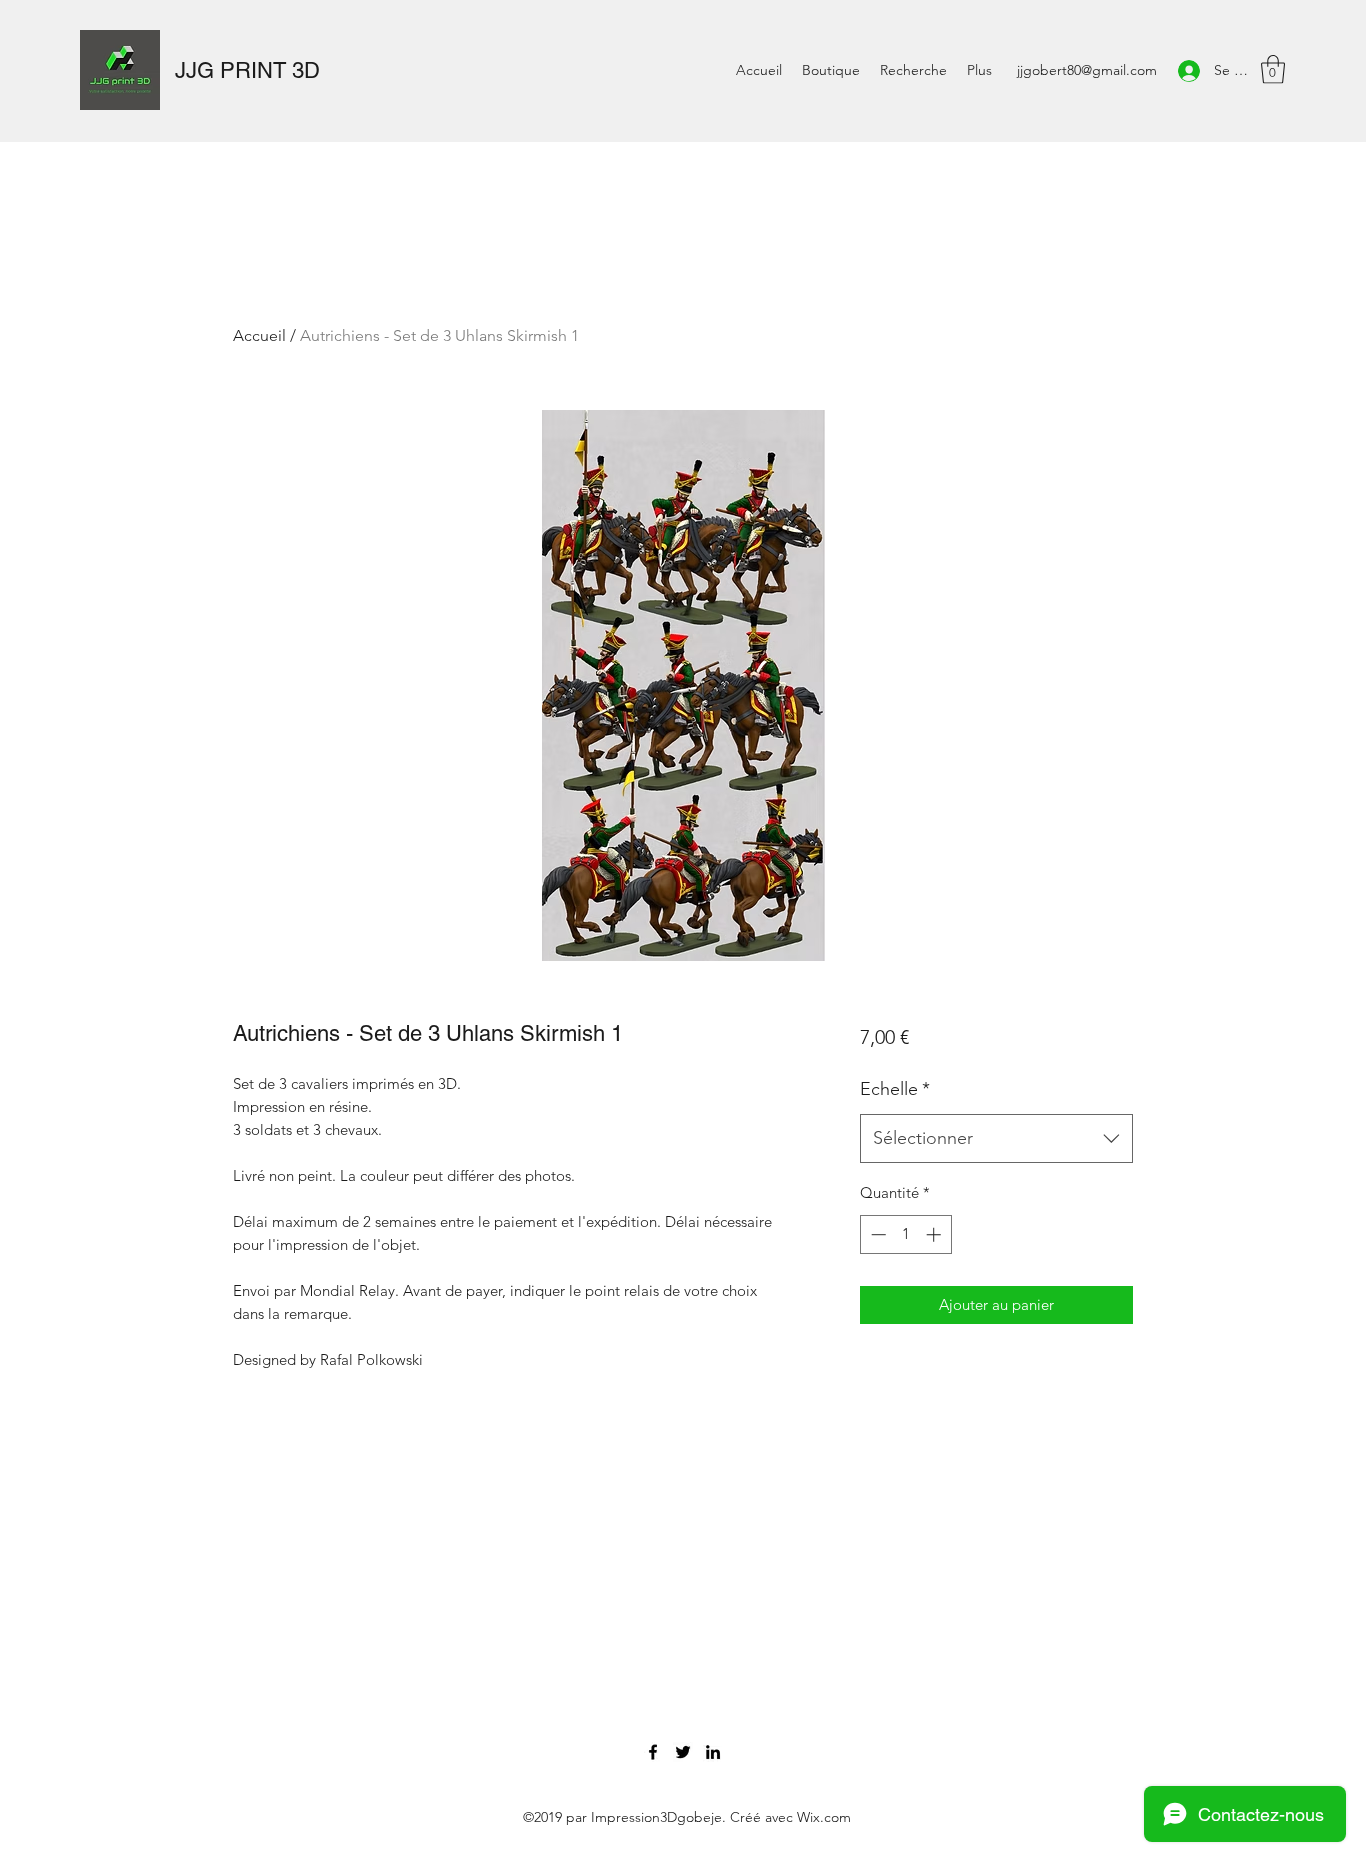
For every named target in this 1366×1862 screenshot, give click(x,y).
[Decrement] (876, 1234)
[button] (1273, 69)
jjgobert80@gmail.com (1087, 70)
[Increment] (935, 1234)
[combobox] (996, 1139)
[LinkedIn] (713, 1752)
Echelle (895, 1089)
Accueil (259, 335)
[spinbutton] (905, 1234)
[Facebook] (653, 1752)
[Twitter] (683, 1752)
